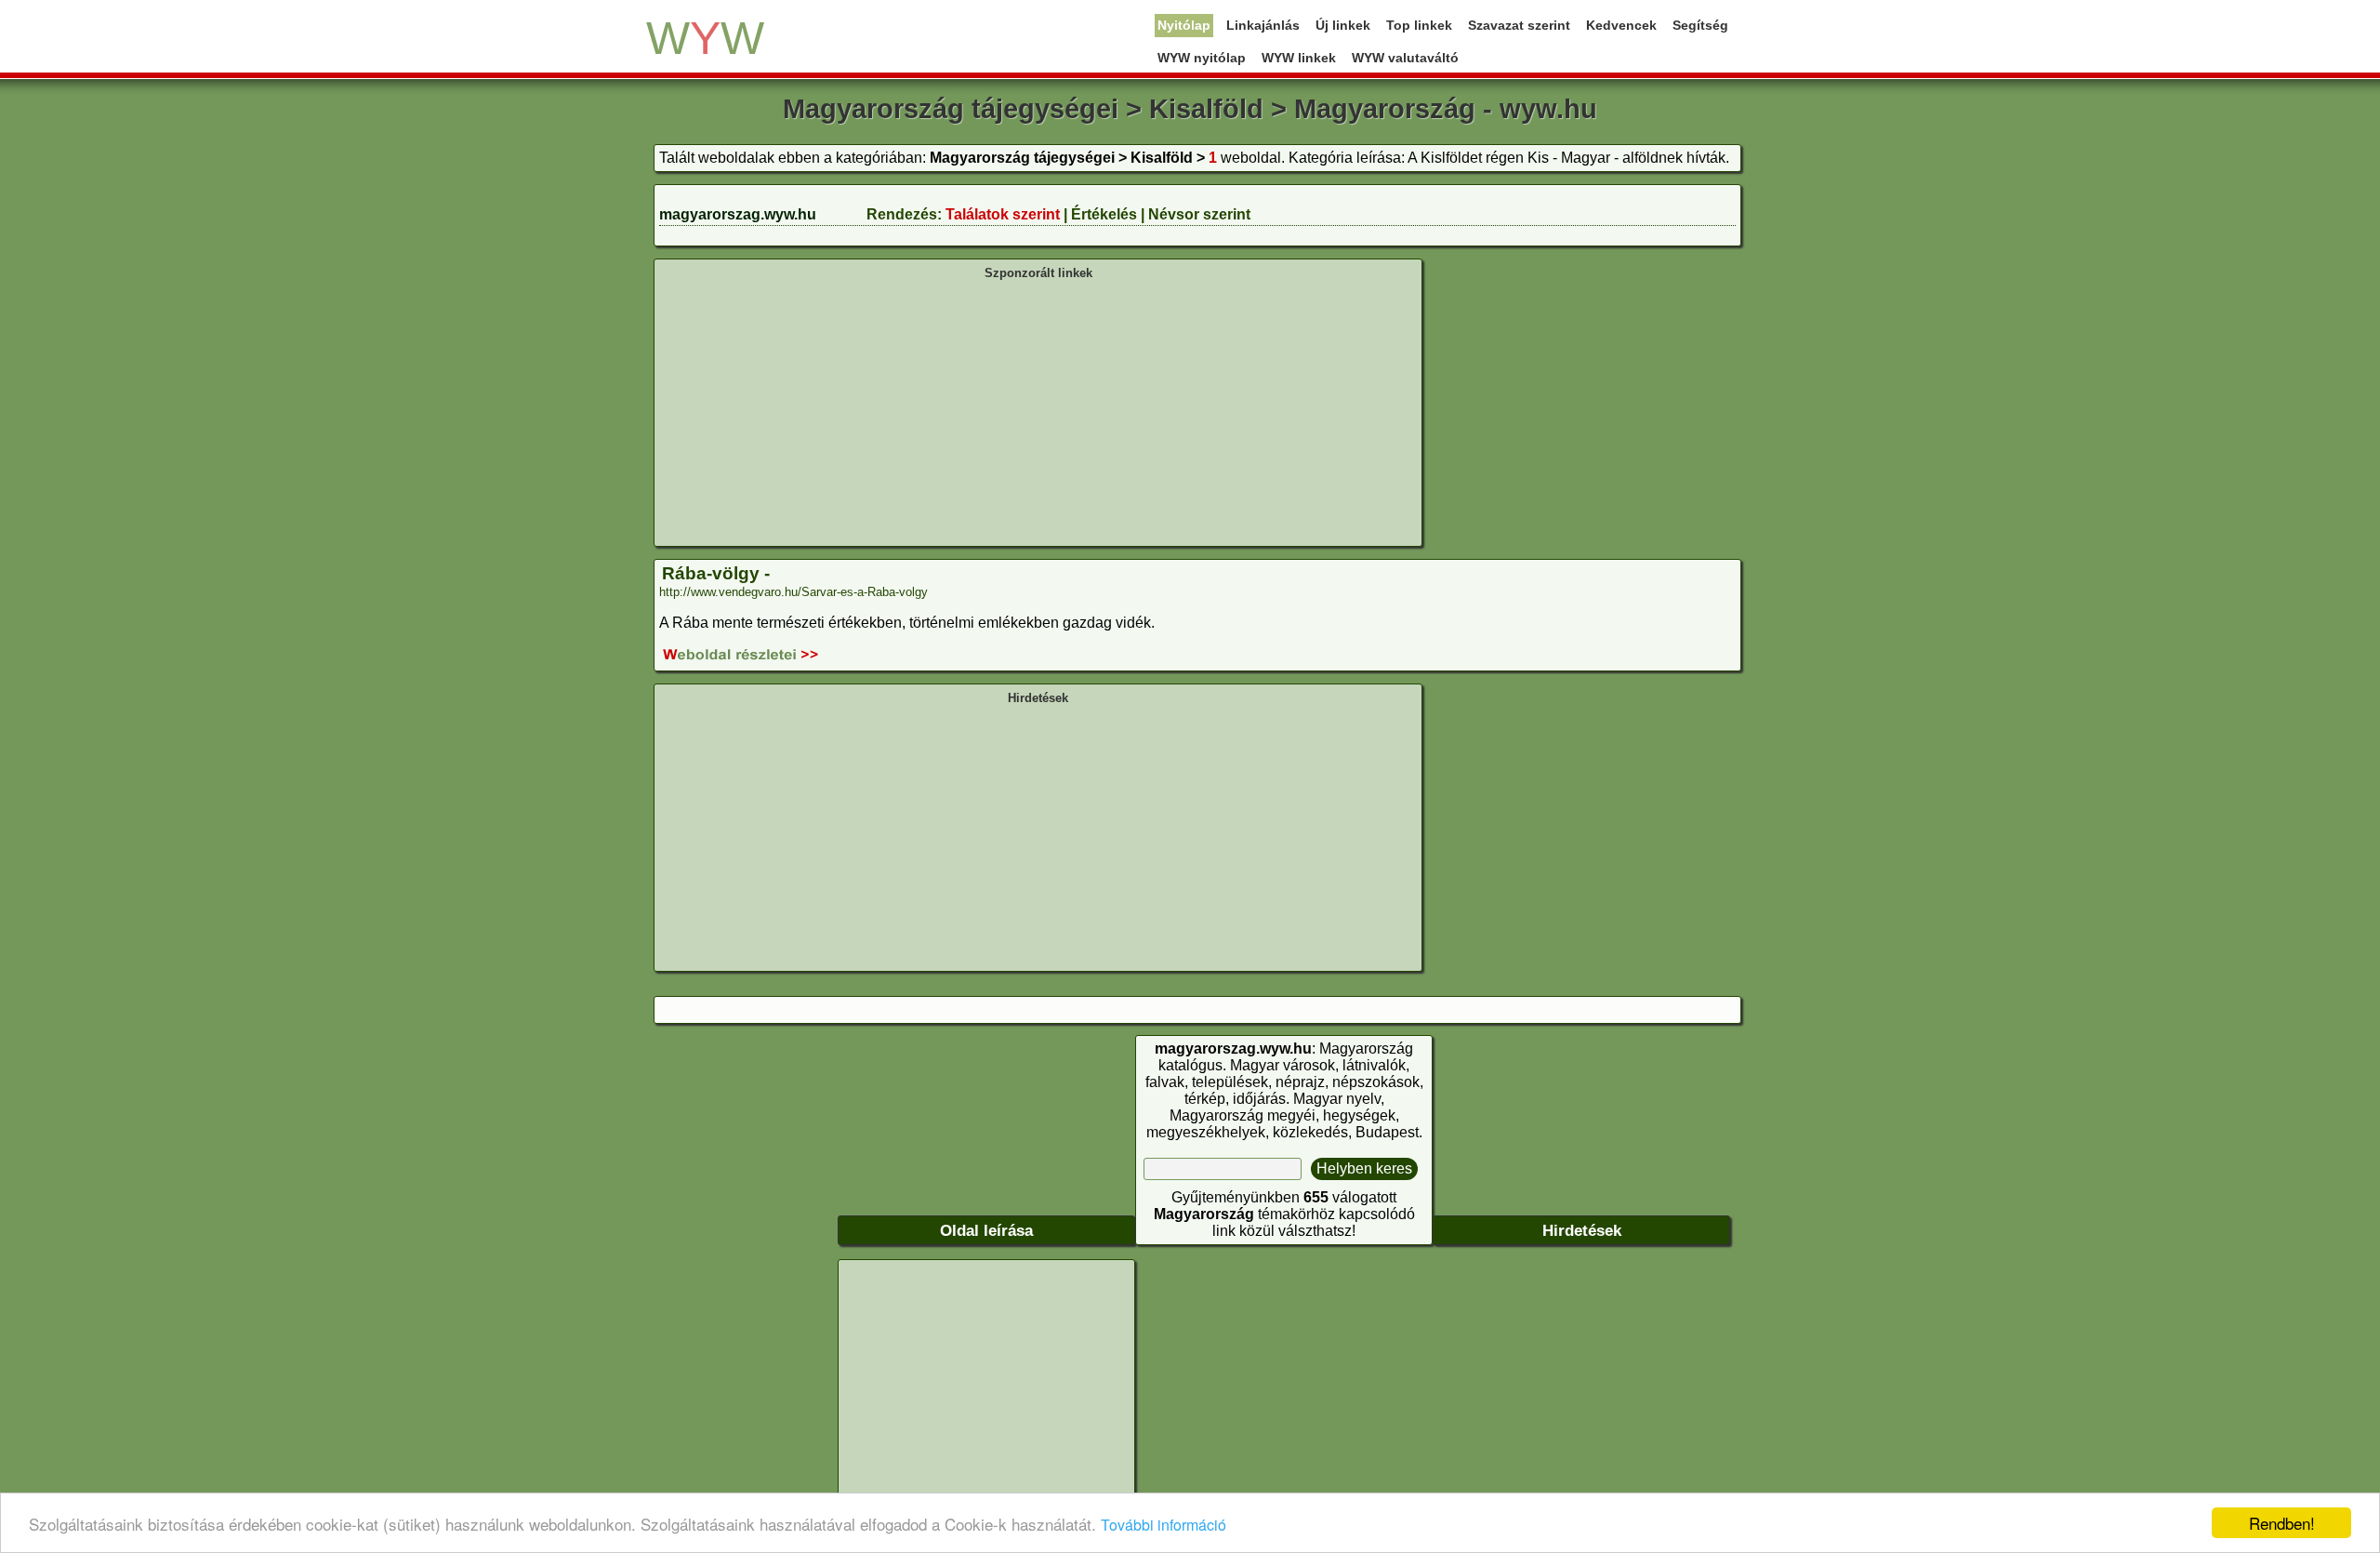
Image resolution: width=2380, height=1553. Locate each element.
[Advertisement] (1038, 411)
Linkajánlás (1263, 25)
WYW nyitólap (1202, 58)
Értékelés (1104, 214)
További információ (1164, 1525)
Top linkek (1419, 25)
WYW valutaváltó (1405, 58)
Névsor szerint (1199, 214)
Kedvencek (1621, 25)
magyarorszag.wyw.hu (738, 214)
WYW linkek (1299, 58)
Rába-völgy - (716, 573)
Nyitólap (1184, 25)
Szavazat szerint (1519, 25)
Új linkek (1343, 25)
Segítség (1700, 25)
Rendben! (2282, 1523)
